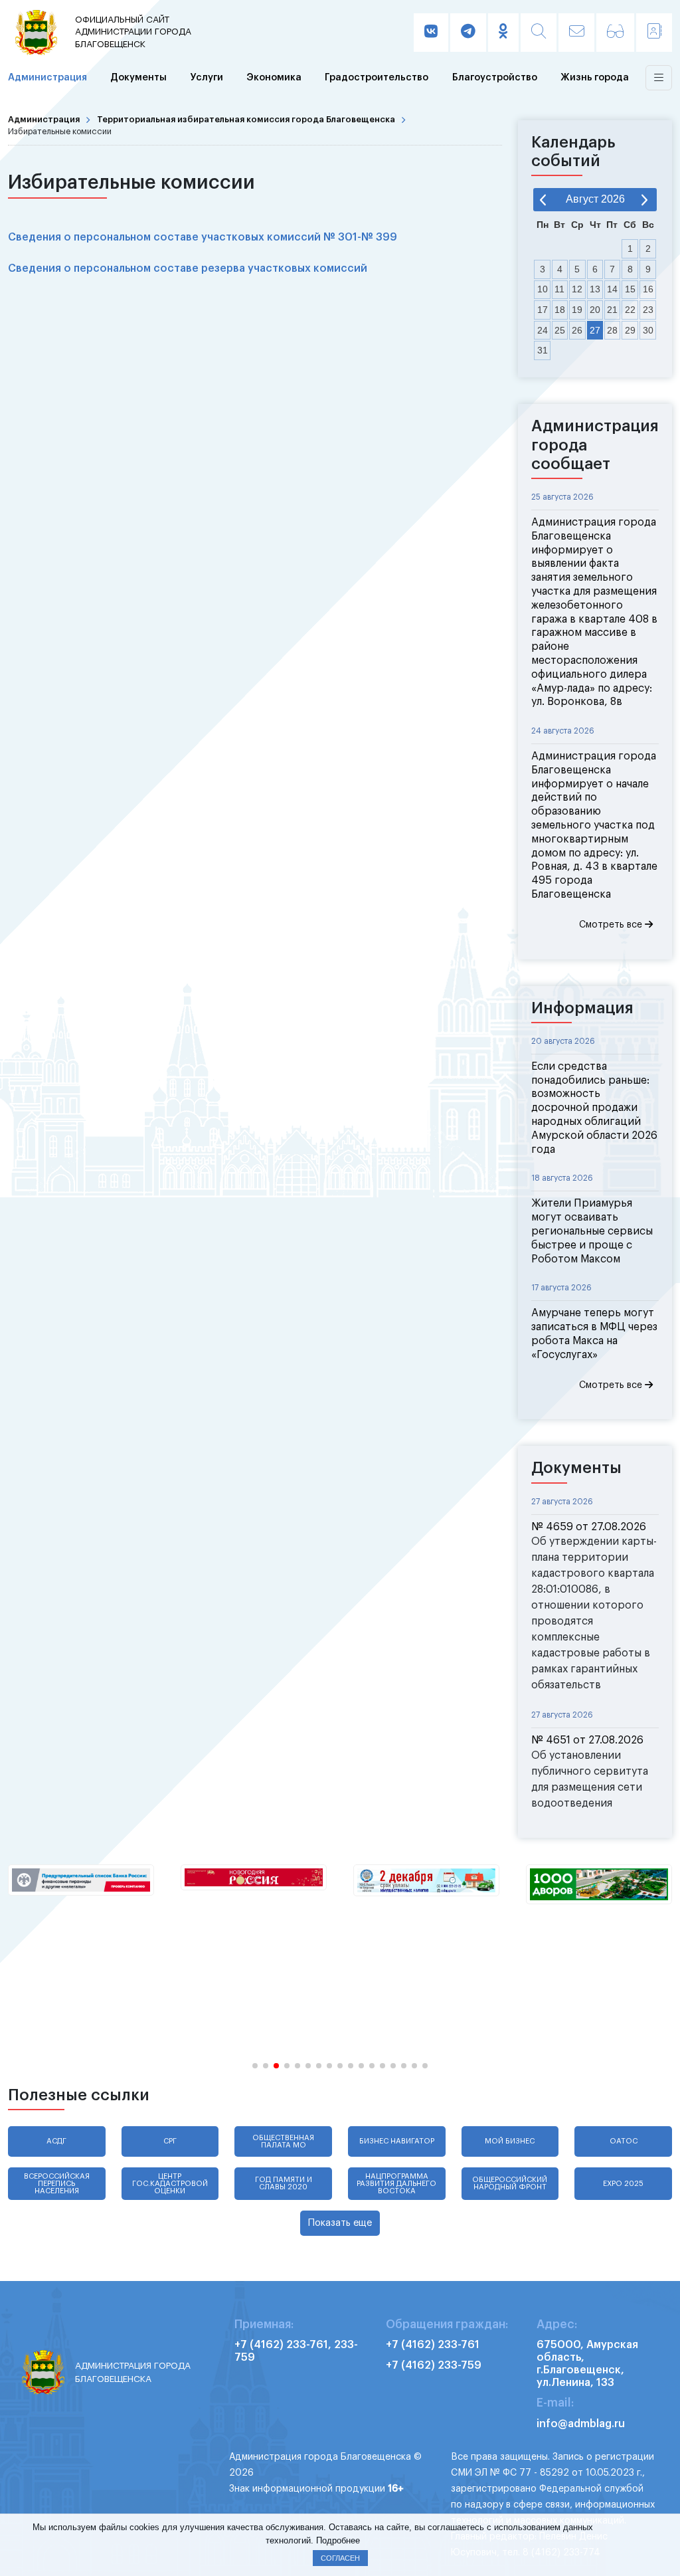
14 (612, 289)
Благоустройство (495, 77)
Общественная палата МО (283, 2141)
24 (543, 330)
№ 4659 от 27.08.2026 (589, 1527)
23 (648, 310)
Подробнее (338, 2540)
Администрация (47, 77)
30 (648, 330)
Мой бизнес (510, 2141)
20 (595, 310)
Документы (138, 77)
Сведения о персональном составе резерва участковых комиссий (188, 268)
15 (630, 289)
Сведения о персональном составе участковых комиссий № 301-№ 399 (203, 237)
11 (559, 289)
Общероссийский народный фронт (510, 2183)
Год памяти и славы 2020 (284, 2183)
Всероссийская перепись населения (57, 2184)
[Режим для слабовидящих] (615, 33)
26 (577, 330)
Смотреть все (612, 925)
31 (543, 350)
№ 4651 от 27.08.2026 (587, 1740)
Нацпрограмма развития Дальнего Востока (396, 2184)
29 (630, 330)
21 (612, 310)
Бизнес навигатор (397, 2141)
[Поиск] (539, 33)
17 (543, 310)
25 (560, 330)
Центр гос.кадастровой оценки (170, 2184)
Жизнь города (595, 77)
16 (648, 289)
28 (612, 330)
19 (577, 310)
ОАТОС (624, 2141)
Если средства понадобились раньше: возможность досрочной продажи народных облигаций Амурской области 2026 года (594, 1108)
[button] (255, 2066)
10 (543, 289)
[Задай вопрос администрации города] (576, 33)
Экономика (274, 77)
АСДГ (56, 2141)
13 (595, 289)
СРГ (170, 2141)
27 (595, 330)
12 (577, 289)
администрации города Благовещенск (133, 32)
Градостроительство (377, 77)
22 (630, 310)
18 (560, 310)
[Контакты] (654, 33)
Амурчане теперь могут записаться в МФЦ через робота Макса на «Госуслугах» (594, 1334)
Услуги (207, 77)
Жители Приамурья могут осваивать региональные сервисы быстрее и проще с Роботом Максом (592, 1231)
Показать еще (340, 2223)
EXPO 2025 (623, 2184)
